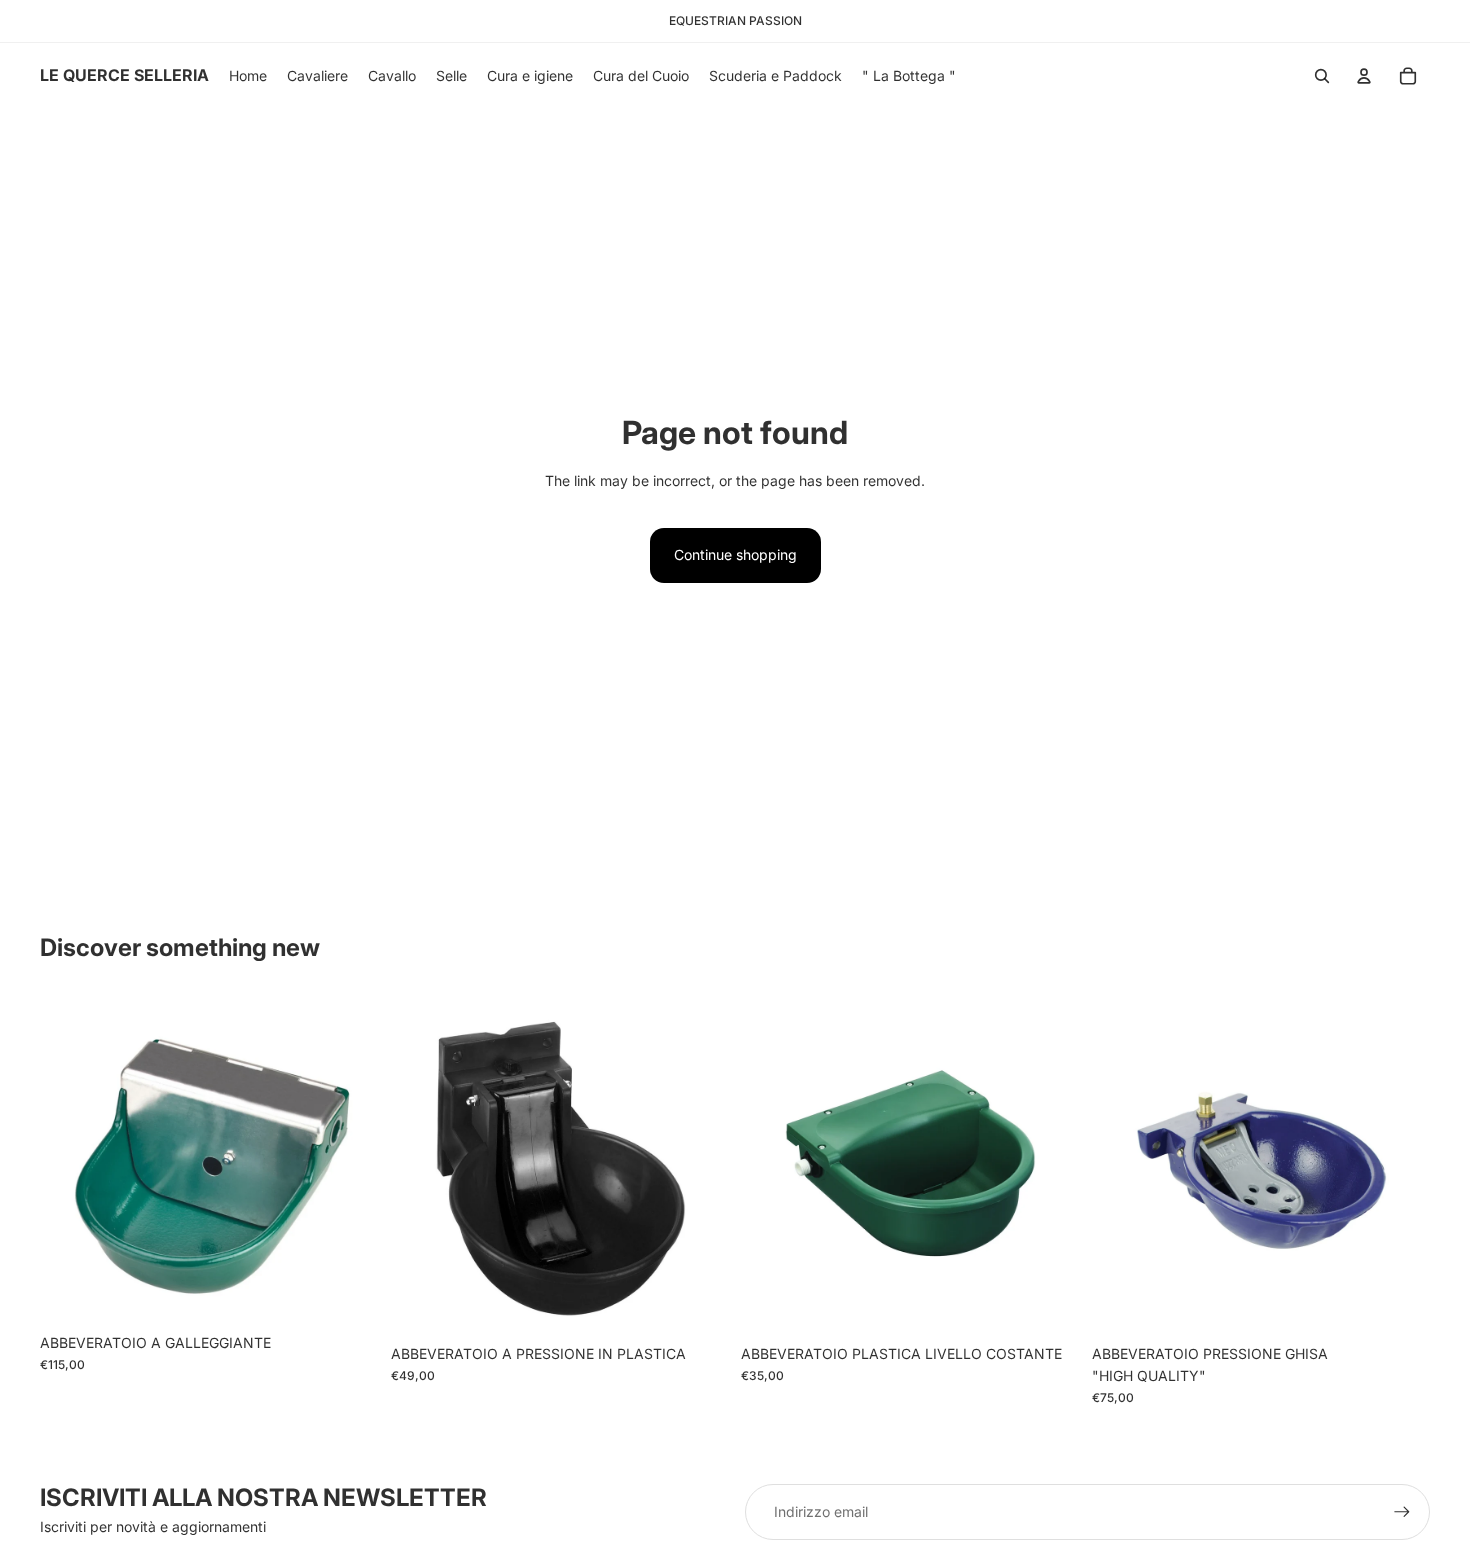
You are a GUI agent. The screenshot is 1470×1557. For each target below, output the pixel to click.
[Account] (1364, 76)
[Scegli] (698, 1304)
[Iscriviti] (1402, 1512)
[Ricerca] (1322, 76)
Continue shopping (735, 554)
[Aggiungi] (348, 1293)
